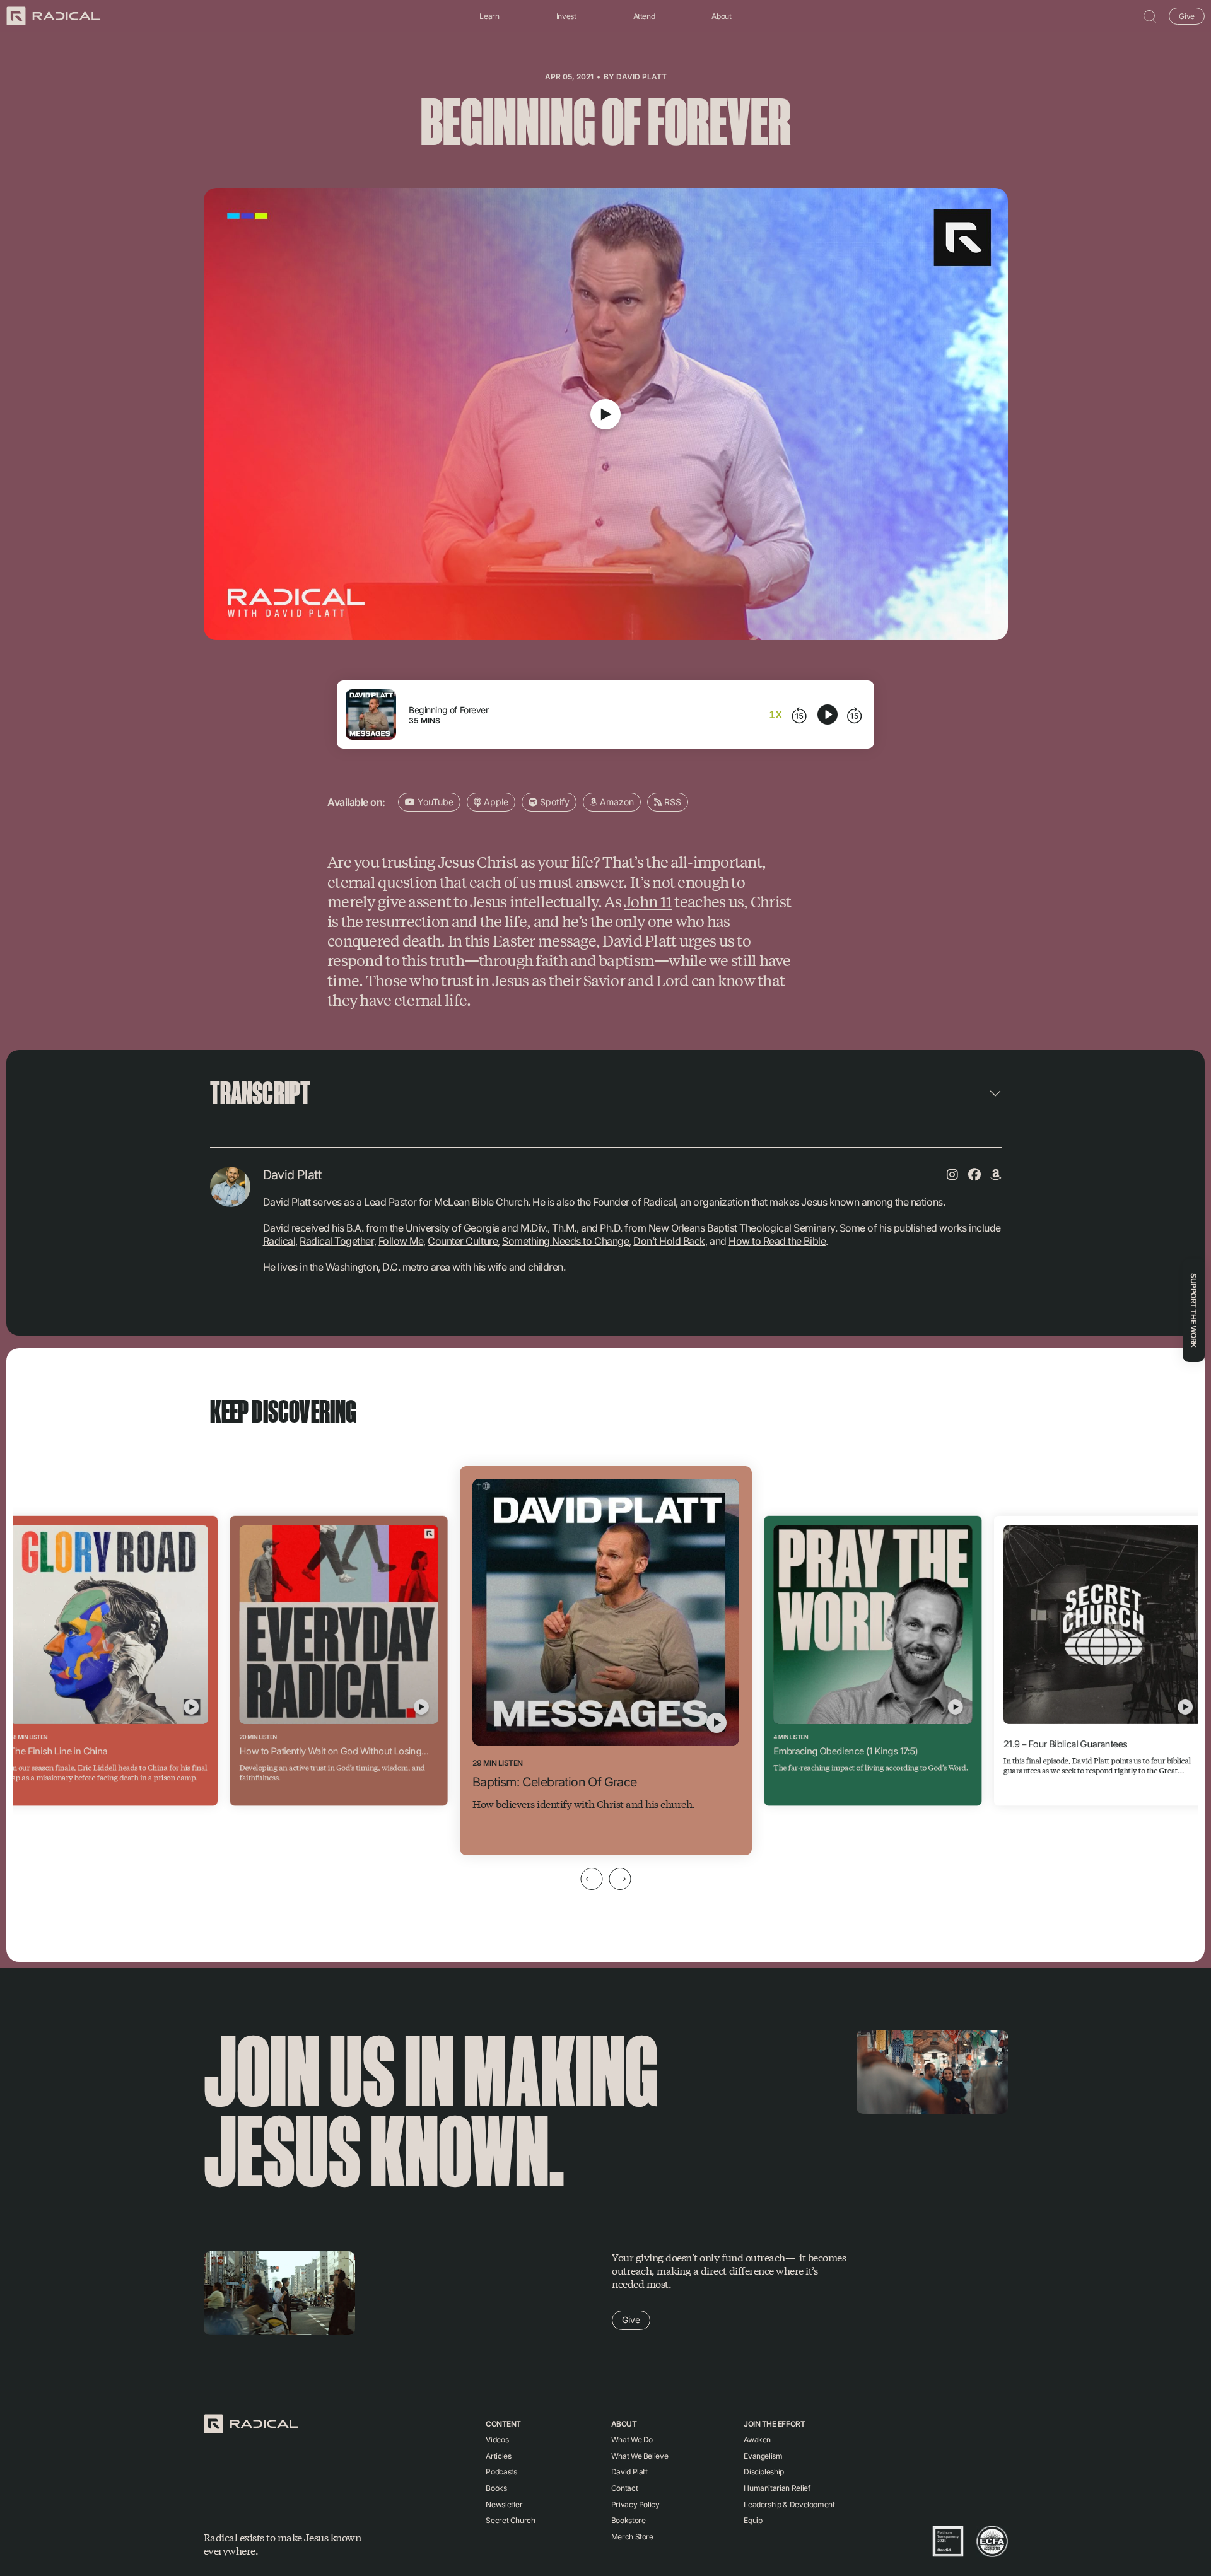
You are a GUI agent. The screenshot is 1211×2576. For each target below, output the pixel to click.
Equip (753, 2520)
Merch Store (632, 2537)
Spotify (553, 802)
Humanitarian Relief (777, 2488)
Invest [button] (566, 16)
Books (496, 2488)
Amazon (616, 802)
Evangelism (763, 2456)
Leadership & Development (789, 2504)
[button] (1150, 16)
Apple (495, 802)
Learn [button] (489, 16)
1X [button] (775, 714)
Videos (497, 2439)
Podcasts (501, 2472)
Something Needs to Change (565, 1241)
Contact (624, 2488)
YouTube (434, 802)
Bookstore (629, 2520)
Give (1187, 15)
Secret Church (510, 2520)
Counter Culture (463, 1241)
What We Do (632, 2439)
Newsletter (504, 2504)
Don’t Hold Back (669, 1241)
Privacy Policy (635, 2504)
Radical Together (336, 1241)
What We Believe (640, 2456)
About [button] (721, 16)
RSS (671, 802)
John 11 (648, 901)
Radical (279, 1241)
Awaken (757, 2439)
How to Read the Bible (777, 1241)
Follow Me (401, 1241)
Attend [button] (644, 16)
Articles (498, 2456)
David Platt (641, 77)
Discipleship (764, 2472)
